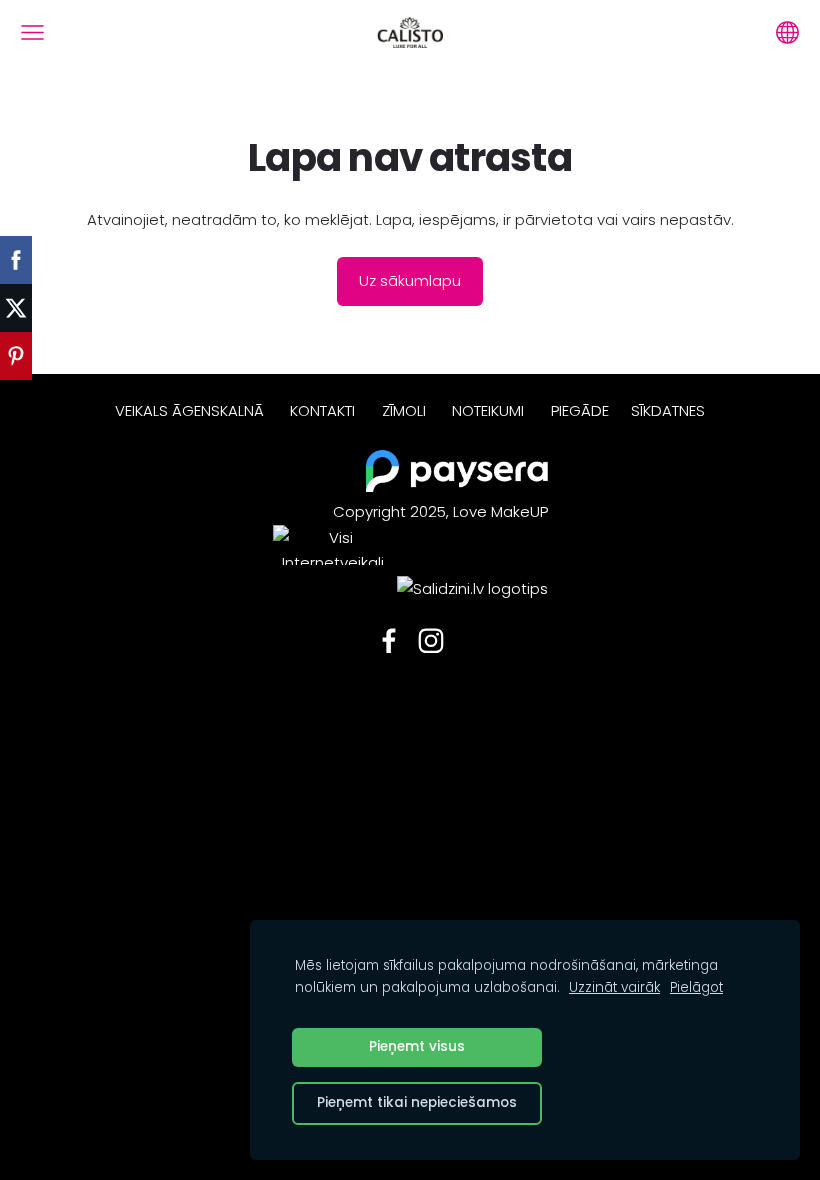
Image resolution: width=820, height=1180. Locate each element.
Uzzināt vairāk (614, 987)
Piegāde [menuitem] (580, 410)
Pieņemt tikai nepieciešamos (417, 1102)
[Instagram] (431, 641)
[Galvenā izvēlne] (32, 32)
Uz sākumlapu (410, 280)
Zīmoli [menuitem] (404, 410)
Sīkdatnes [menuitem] (668, 410)
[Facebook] (389, 641)
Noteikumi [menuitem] (488, 410)
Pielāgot (696, 987)
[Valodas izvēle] (787, 32)
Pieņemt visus (417, 1046)
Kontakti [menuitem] (322, 410)
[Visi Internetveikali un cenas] (333, 588)
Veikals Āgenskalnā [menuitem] (189, 410)
